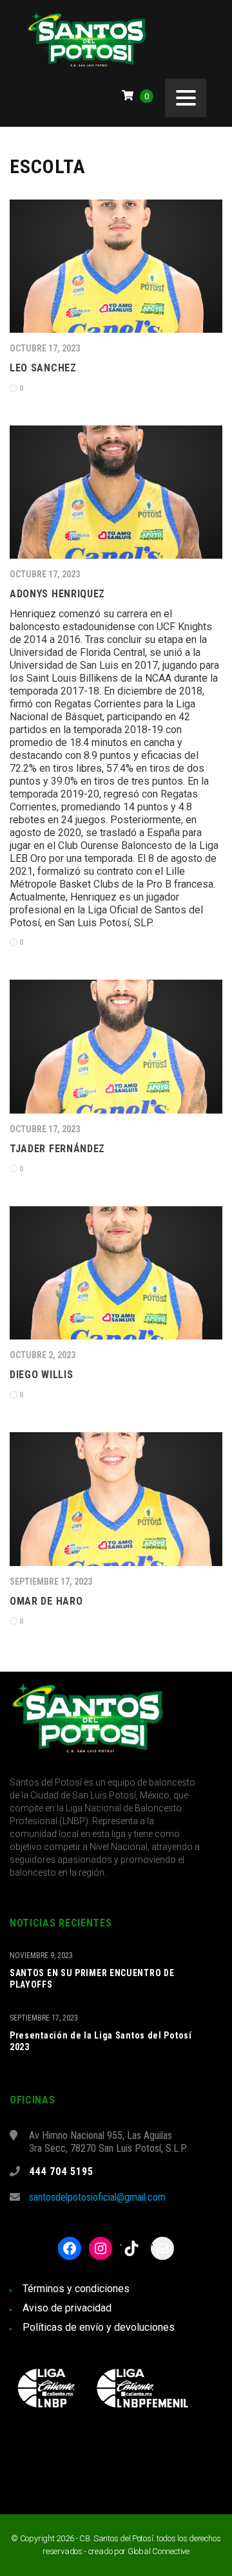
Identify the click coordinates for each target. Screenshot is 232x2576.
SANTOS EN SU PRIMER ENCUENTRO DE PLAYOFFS (92, 1979)
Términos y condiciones (76, 2289)
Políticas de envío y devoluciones (99, 2327)
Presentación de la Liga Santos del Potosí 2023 (101, 2041)
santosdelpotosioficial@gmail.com (97, 2197)
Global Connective (159, 2551)
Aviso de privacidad (67, 2308)
